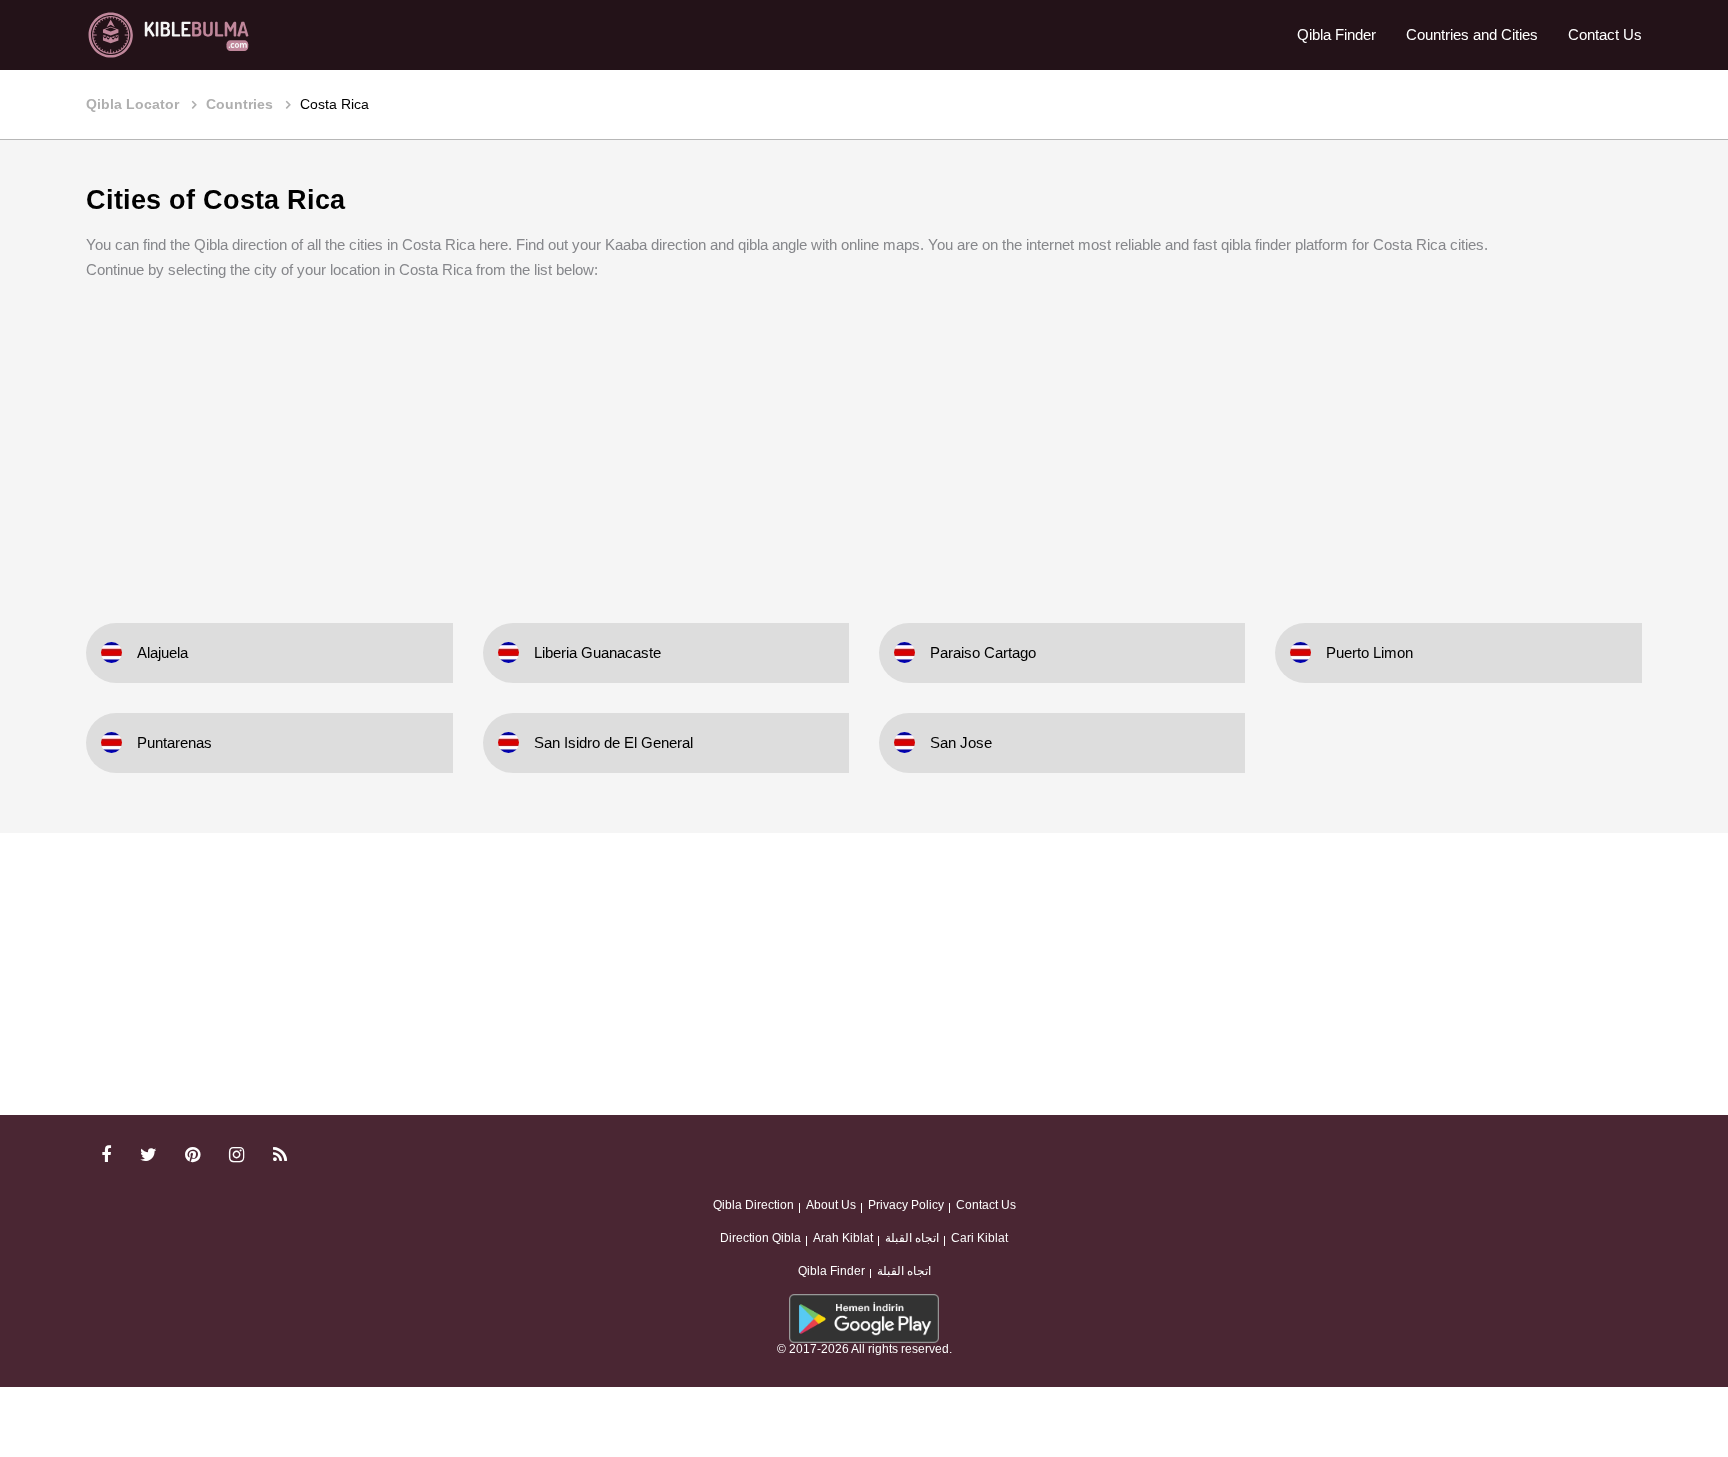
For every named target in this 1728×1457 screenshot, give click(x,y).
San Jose (961, 742)
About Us (831, 1205)
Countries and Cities (1472, 34)
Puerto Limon (1369, 652)
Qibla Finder (1336, 34)
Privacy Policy (906, 1205)
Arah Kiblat (843, 1238)
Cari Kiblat (979, 1238)
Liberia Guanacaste (597, 652)
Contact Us (1605, 34)
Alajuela (162, 652)
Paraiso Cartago (983, 652)
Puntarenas (174, 742)
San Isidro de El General (613, 742)
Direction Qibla (760, 1238)
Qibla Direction (753, 1205)
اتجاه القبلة (912, 1238)
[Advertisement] (864, 438)
